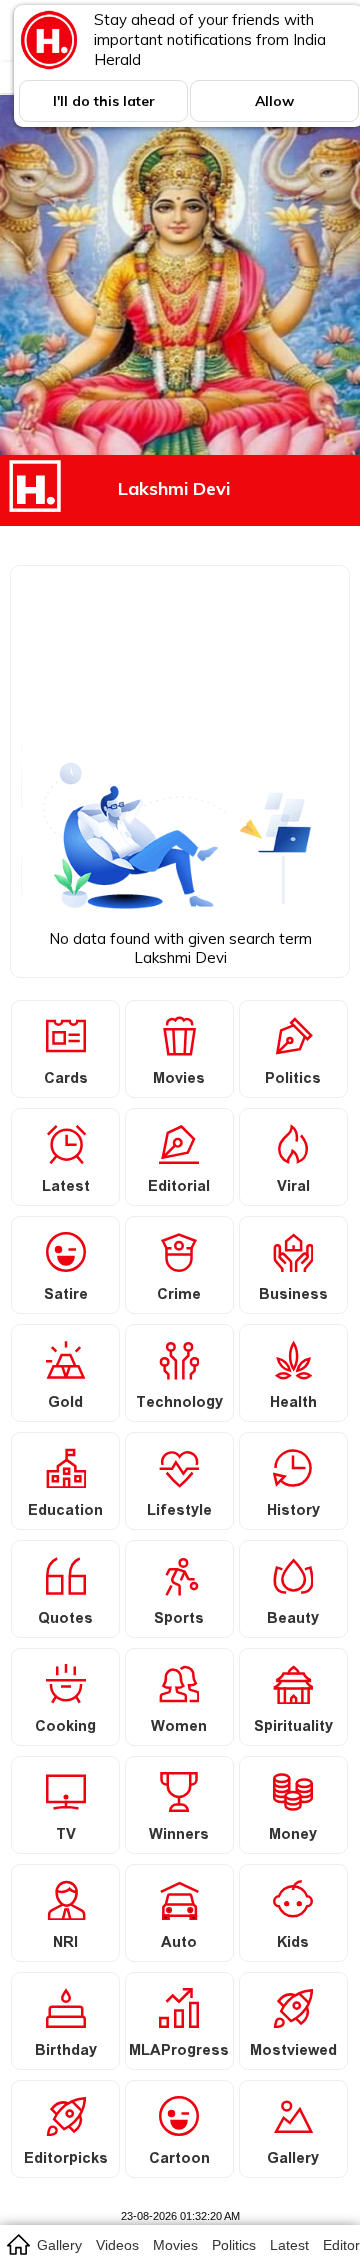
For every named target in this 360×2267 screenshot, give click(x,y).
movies (175, 2245)
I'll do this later (104, 101)
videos (117, 2245)
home (17, 2244)
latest (289, 2245)
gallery (59, 2245)
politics (234, 2245)
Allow (274, 101)
